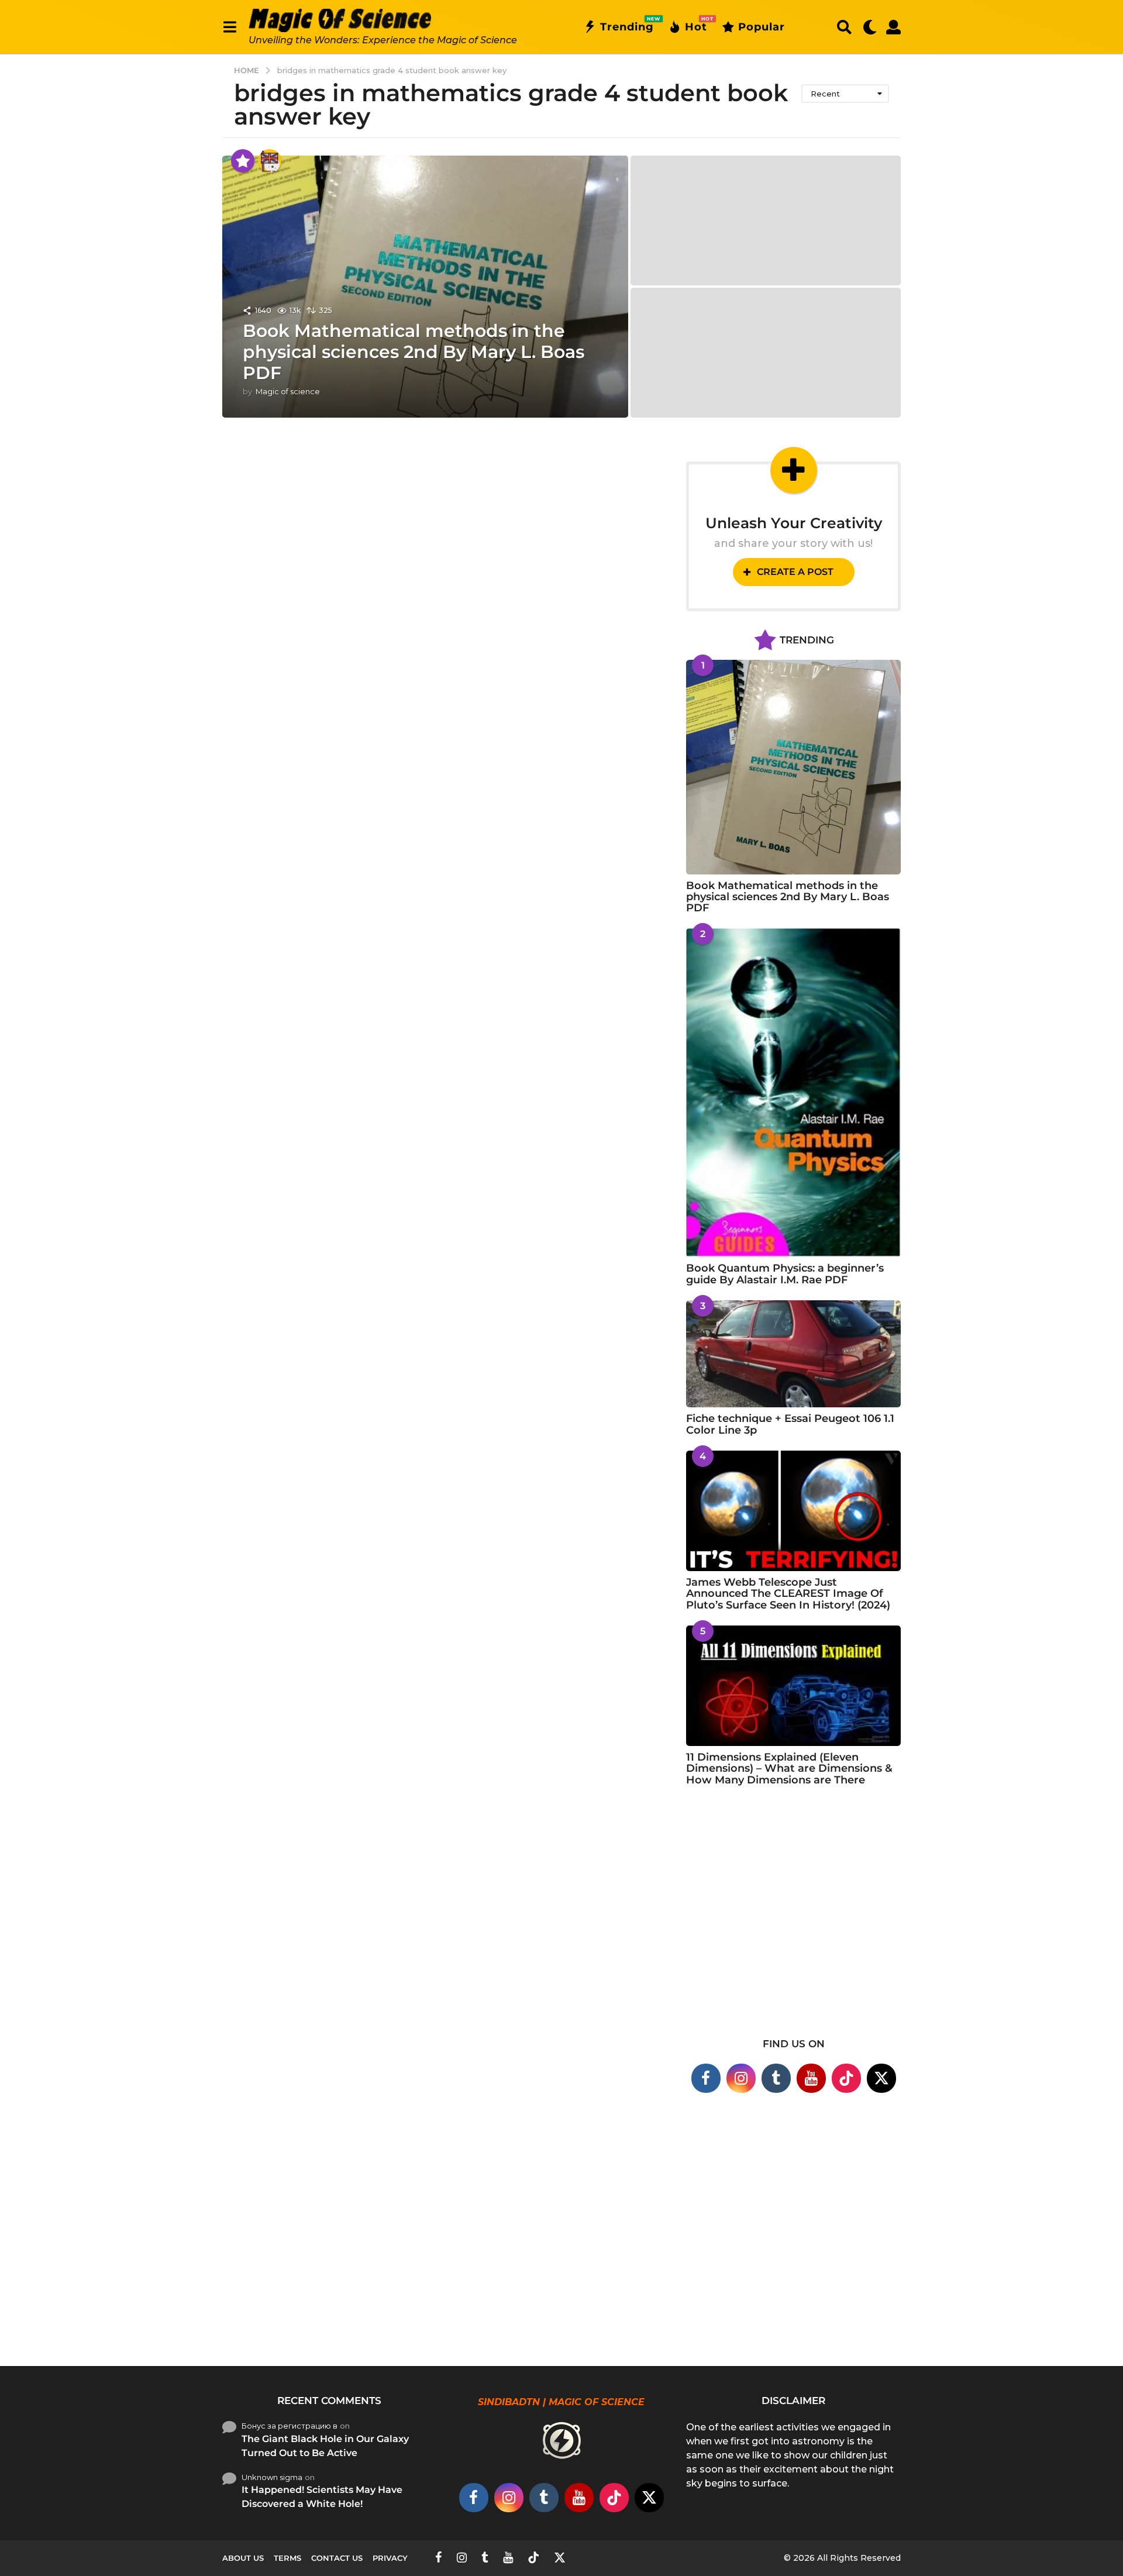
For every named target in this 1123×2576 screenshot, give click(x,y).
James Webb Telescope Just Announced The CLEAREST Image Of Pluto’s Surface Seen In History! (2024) (788, 1594)
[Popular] (243, 161)
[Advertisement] (793, 1919)
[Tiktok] (846, 2078)
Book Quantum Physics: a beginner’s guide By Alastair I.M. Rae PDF (785, 1274)
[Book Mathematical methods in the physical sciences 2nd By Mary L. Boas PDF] (793, 767)
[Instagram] (741, 2078)
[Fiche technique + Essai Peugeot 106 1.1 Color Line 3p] (793, 1354)
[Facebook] (706, 2078)
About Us (243, 2558)
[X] (881, 2078)
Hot (696, 25)
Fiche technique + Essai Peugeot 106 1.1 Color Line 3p (790, 1424)
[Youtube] (811, 2078)
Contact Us (337, 2558)
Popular (762, 27)
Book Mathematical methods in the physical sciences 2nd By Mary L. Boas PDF (414, 352)
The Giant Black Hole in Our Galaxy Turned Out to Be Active (325, 2446)
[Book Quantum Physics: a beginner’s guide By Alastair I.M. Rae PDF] (793, 1093)
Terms (287, 2558)
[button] (230, 27)
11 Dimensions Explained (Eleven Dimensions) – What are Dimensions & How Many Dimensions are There (789, 1769)
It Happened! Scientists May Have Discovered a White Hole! (322, 2497)
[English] (270, 161)
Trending (627, 25)
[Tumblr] (776, 2078)
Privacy (390, 2558)
